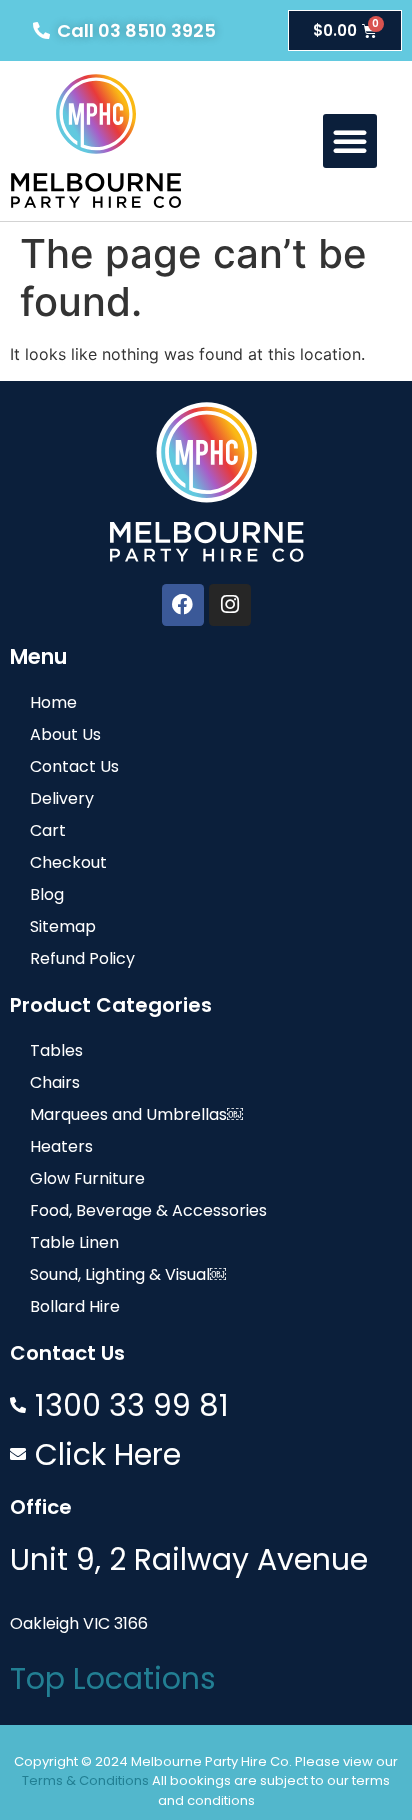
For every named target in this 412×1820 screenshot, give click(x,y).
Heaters (61, 1146)
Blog (47, 894)
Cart (48, 830)
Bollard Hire (75, 1306)
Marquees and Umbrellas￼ (136, 1114)
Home (53, 702)
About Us (65, 734)
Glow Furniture (87, 1178)
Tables (56, 1050)
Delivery (62, 798)
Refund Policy (82, 958)
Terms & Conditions (85, 1780)
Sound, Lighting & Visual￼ (128, 1274)
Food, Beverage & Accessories (148, 1210)
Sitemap (63, 926)
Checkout (68, 862)
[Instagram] (230, 605)
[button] (350, 141)
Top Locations (113, 1678)
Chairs (55, 1082)
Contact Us (74, 766)
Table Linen (74, 1242)
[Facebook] (183, 605)
